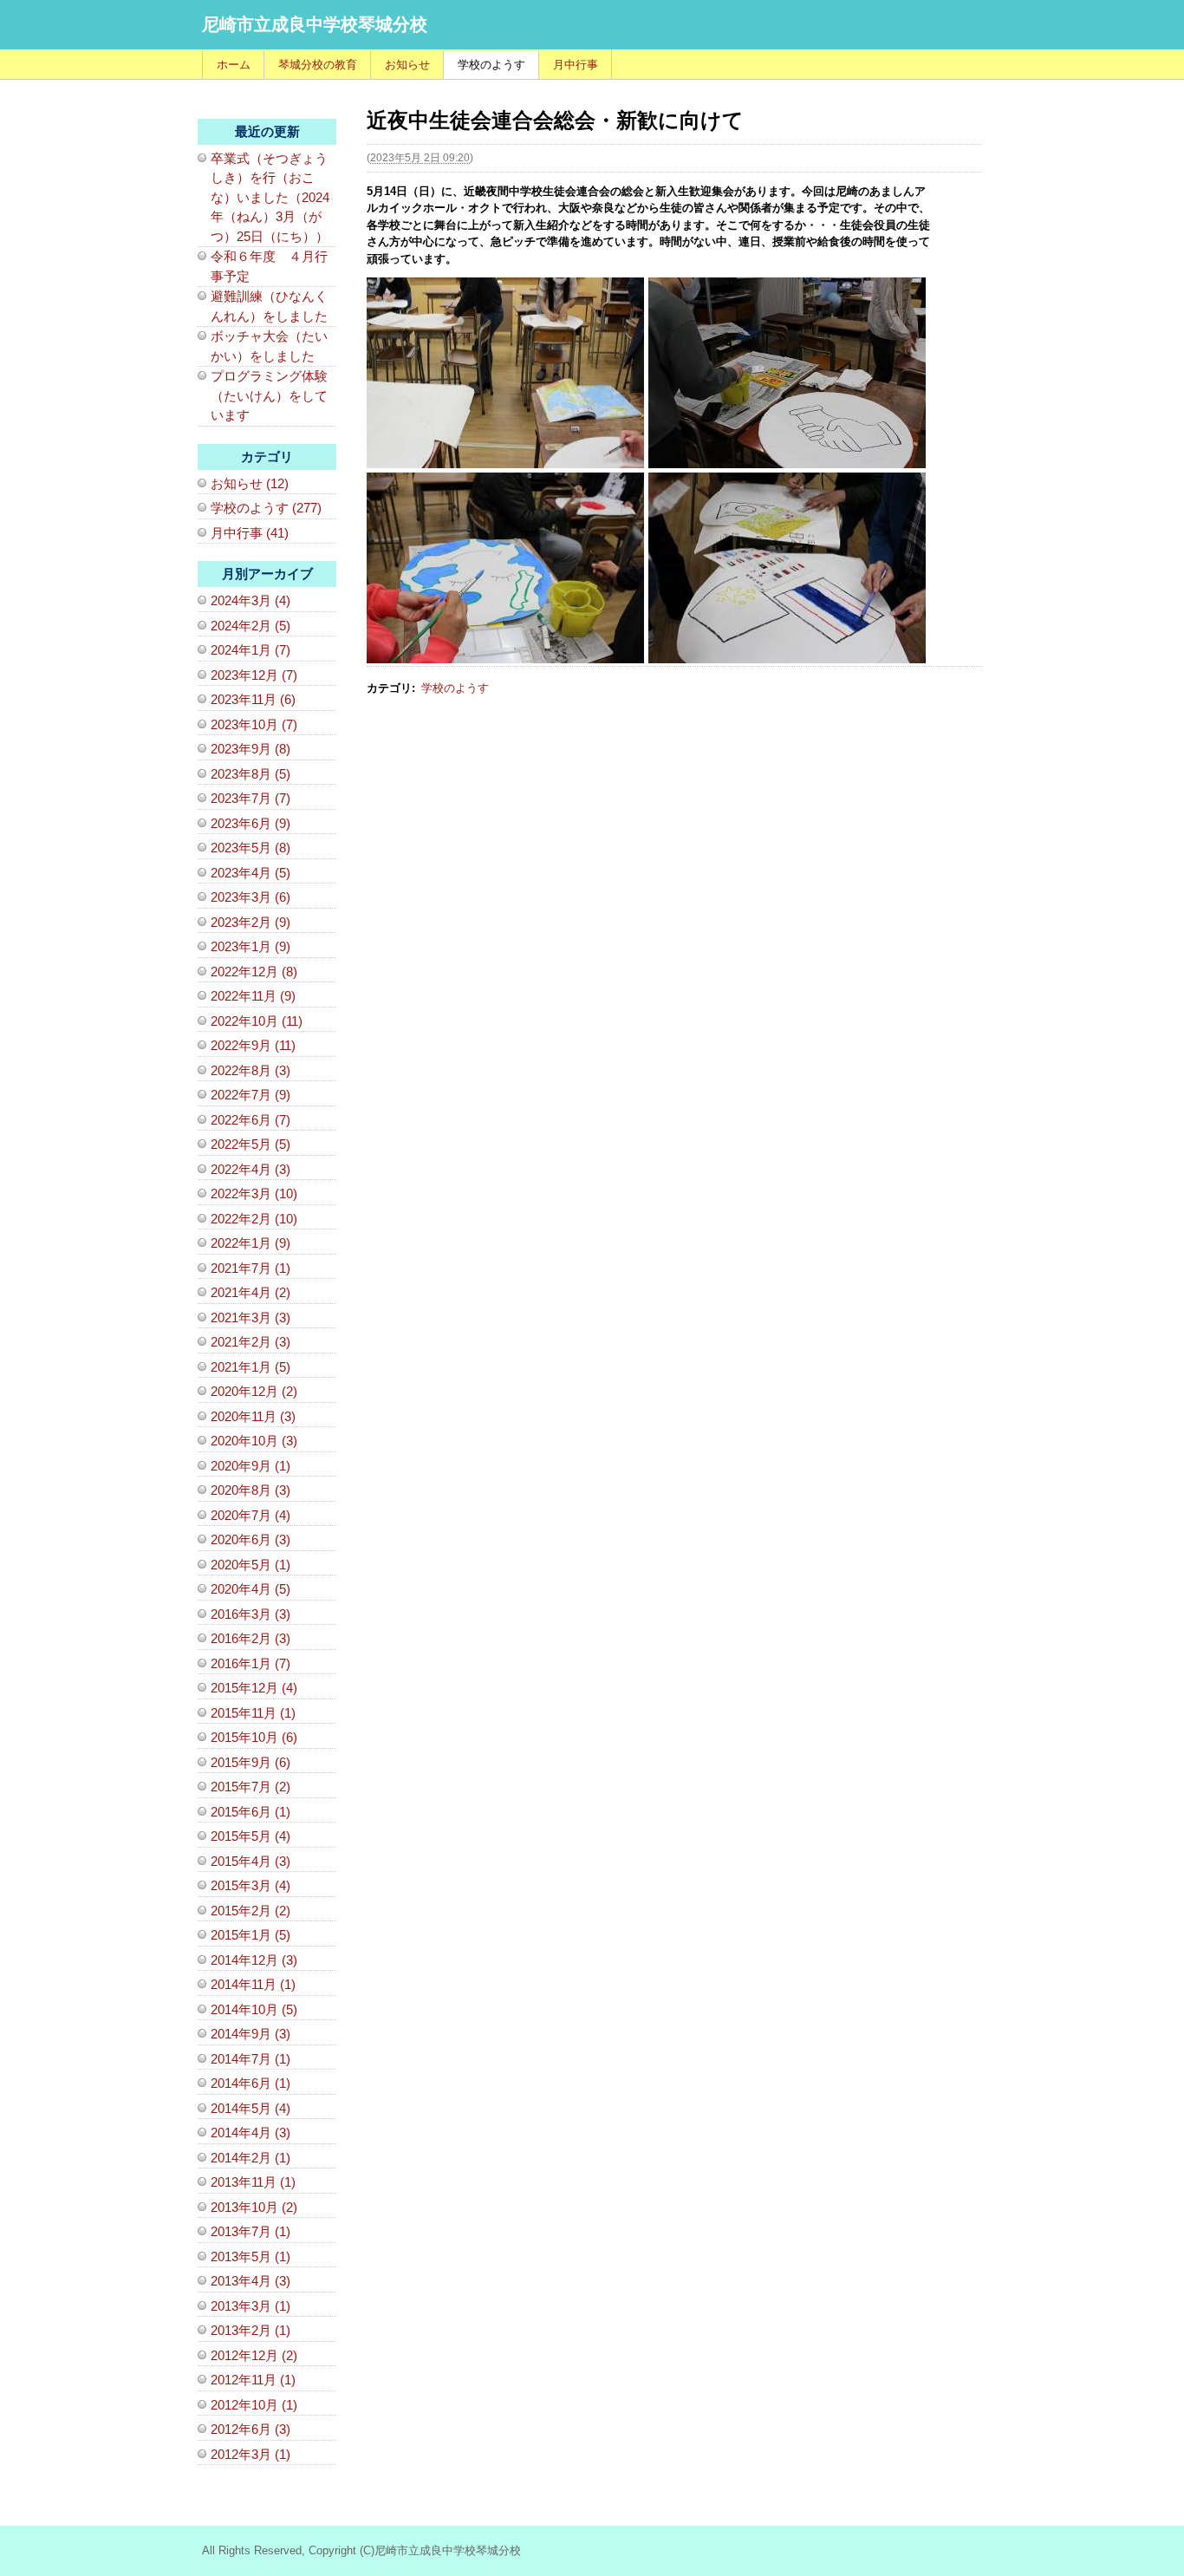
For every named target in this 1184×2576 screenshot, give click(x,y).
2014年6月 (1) (250, 2083)
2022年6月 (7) (250, 1120)
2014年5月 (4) (250, 2108)
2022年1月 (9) (250, 1243)
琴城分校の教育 (318, 65)
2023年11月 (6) (253, 699)
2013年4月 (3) (250, 2281)
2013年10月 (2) (254, 2207)
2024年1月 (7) (250, 650)
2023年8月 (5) (250, 774)
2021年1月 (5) (250, 1367)
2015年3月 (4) (250, 1885)
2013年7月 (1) (250, 2231)
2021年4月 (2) (250, 1292)
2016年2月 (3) (250, 1638)
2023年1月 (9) (250, 946)
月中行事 (576, 65)
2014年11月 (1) (253, 1984)
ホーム (234, 65)
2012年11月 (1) (253, 2380)
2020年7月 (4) (250, 1515)
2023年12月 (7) (254, 675)
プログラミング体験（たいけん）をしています (269, 395)
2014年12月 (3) (254, 1960)
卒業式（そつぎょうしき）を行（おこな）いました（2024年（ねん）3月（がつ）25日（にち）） (270, 197)
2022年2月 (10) (254, 1219)
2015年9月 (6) (250, 1762)
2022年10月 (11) (257, 1021)
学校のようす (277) (266, 508)
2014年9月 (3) (250, 2034)
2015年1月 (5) (250, 1935)
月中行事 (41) (250, 533)
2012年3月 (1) (250, 2454)
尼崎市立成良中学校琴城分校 (315, 24)
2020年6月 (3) (250, 1539)
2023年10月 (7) (254, 724)
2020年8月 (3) (250, 1490)
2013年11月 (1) (253, 2182)
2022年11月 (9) (253, 996)
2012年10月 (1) (254, 2405)
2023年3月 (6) (250, 897)
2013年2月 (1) (250, 2330)
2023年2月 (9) (250, 922)
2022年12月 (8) (254, 972)
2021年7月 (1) (250, 1268)
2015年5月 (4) (250, 1836)
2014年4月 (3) (250, 2133)
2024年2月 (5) (250, 626)
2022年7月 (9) (250, 1095)
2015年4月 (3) (250, 1861)
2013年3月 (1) (250, 2306)
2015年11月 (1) (253, 1713)
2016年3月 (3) (250, 1614)
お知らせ (407, 65)
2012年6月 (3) (250, 2429)
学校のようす (491, 65)
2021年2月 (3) (250, 1342)
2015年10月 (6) (254, 1737)
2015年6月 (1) (250, 1812)
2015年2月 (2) (250, 1911)
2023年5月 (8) (250, 848)
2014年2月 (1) (250, 2158)
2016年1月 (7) (250, 1663)
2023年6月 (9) (250, 823)
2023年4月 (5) (250, 873)
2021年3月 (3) (250, 1317)
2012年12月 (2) (254, 2355)
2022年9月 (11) (253, 1045)
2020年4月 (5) (250, 1589)
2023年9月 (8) (250, 749)
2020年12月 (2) (254, 1391)
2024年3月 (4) (250, 600)
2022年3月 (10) (254, 1193)
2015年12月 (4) (254, 1688)
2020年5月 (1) (250, 1565)
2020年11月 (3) (253, 1416)
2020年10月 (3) (254, 1441)
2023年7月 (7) (250, 798)
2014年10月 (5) (254, 2009)
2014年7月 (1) (250, 2059)
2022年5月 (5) (250, 1144)
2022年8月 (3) (250, 1070)
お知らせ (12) (250, 483)
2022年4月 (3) (250, 1169)
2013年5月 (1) (250, 2256)
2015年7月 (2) (250, 1787)
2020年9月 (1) (250, 1466)
